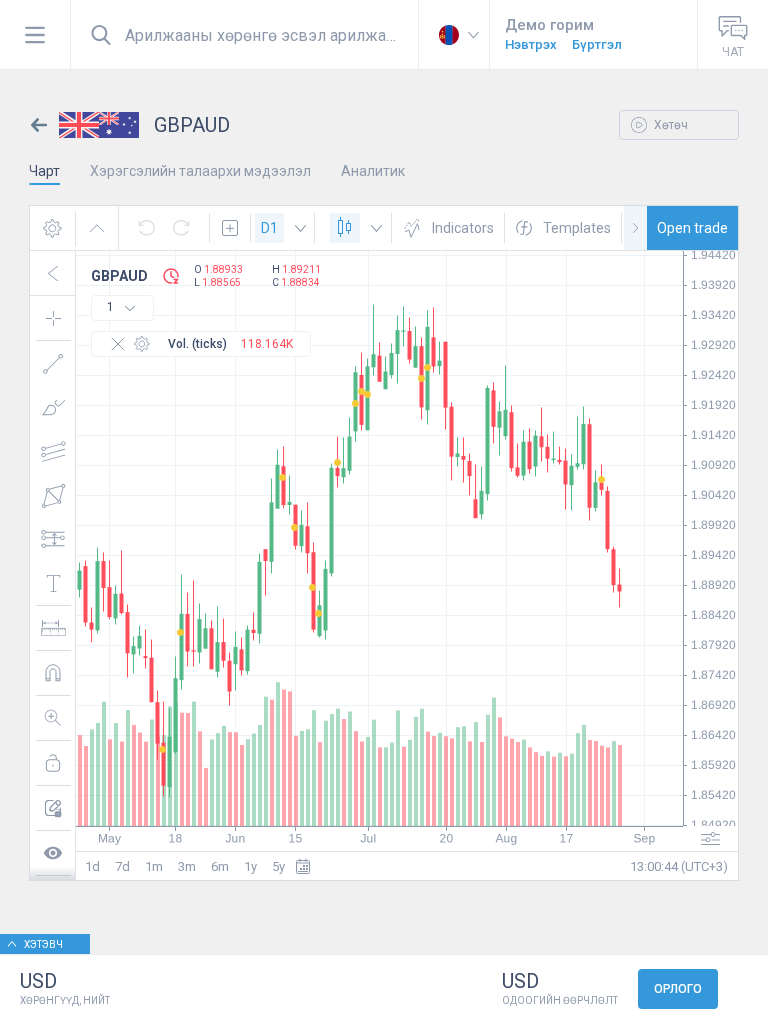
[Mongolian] (454, 35)
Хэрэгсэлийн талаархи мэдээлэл (200, 171)
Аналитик (373, 171)
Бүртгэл (597, 44)
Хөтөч (669, 125)
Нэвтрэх (531, 44)
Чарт (44, 171)
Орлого (678, 989)
